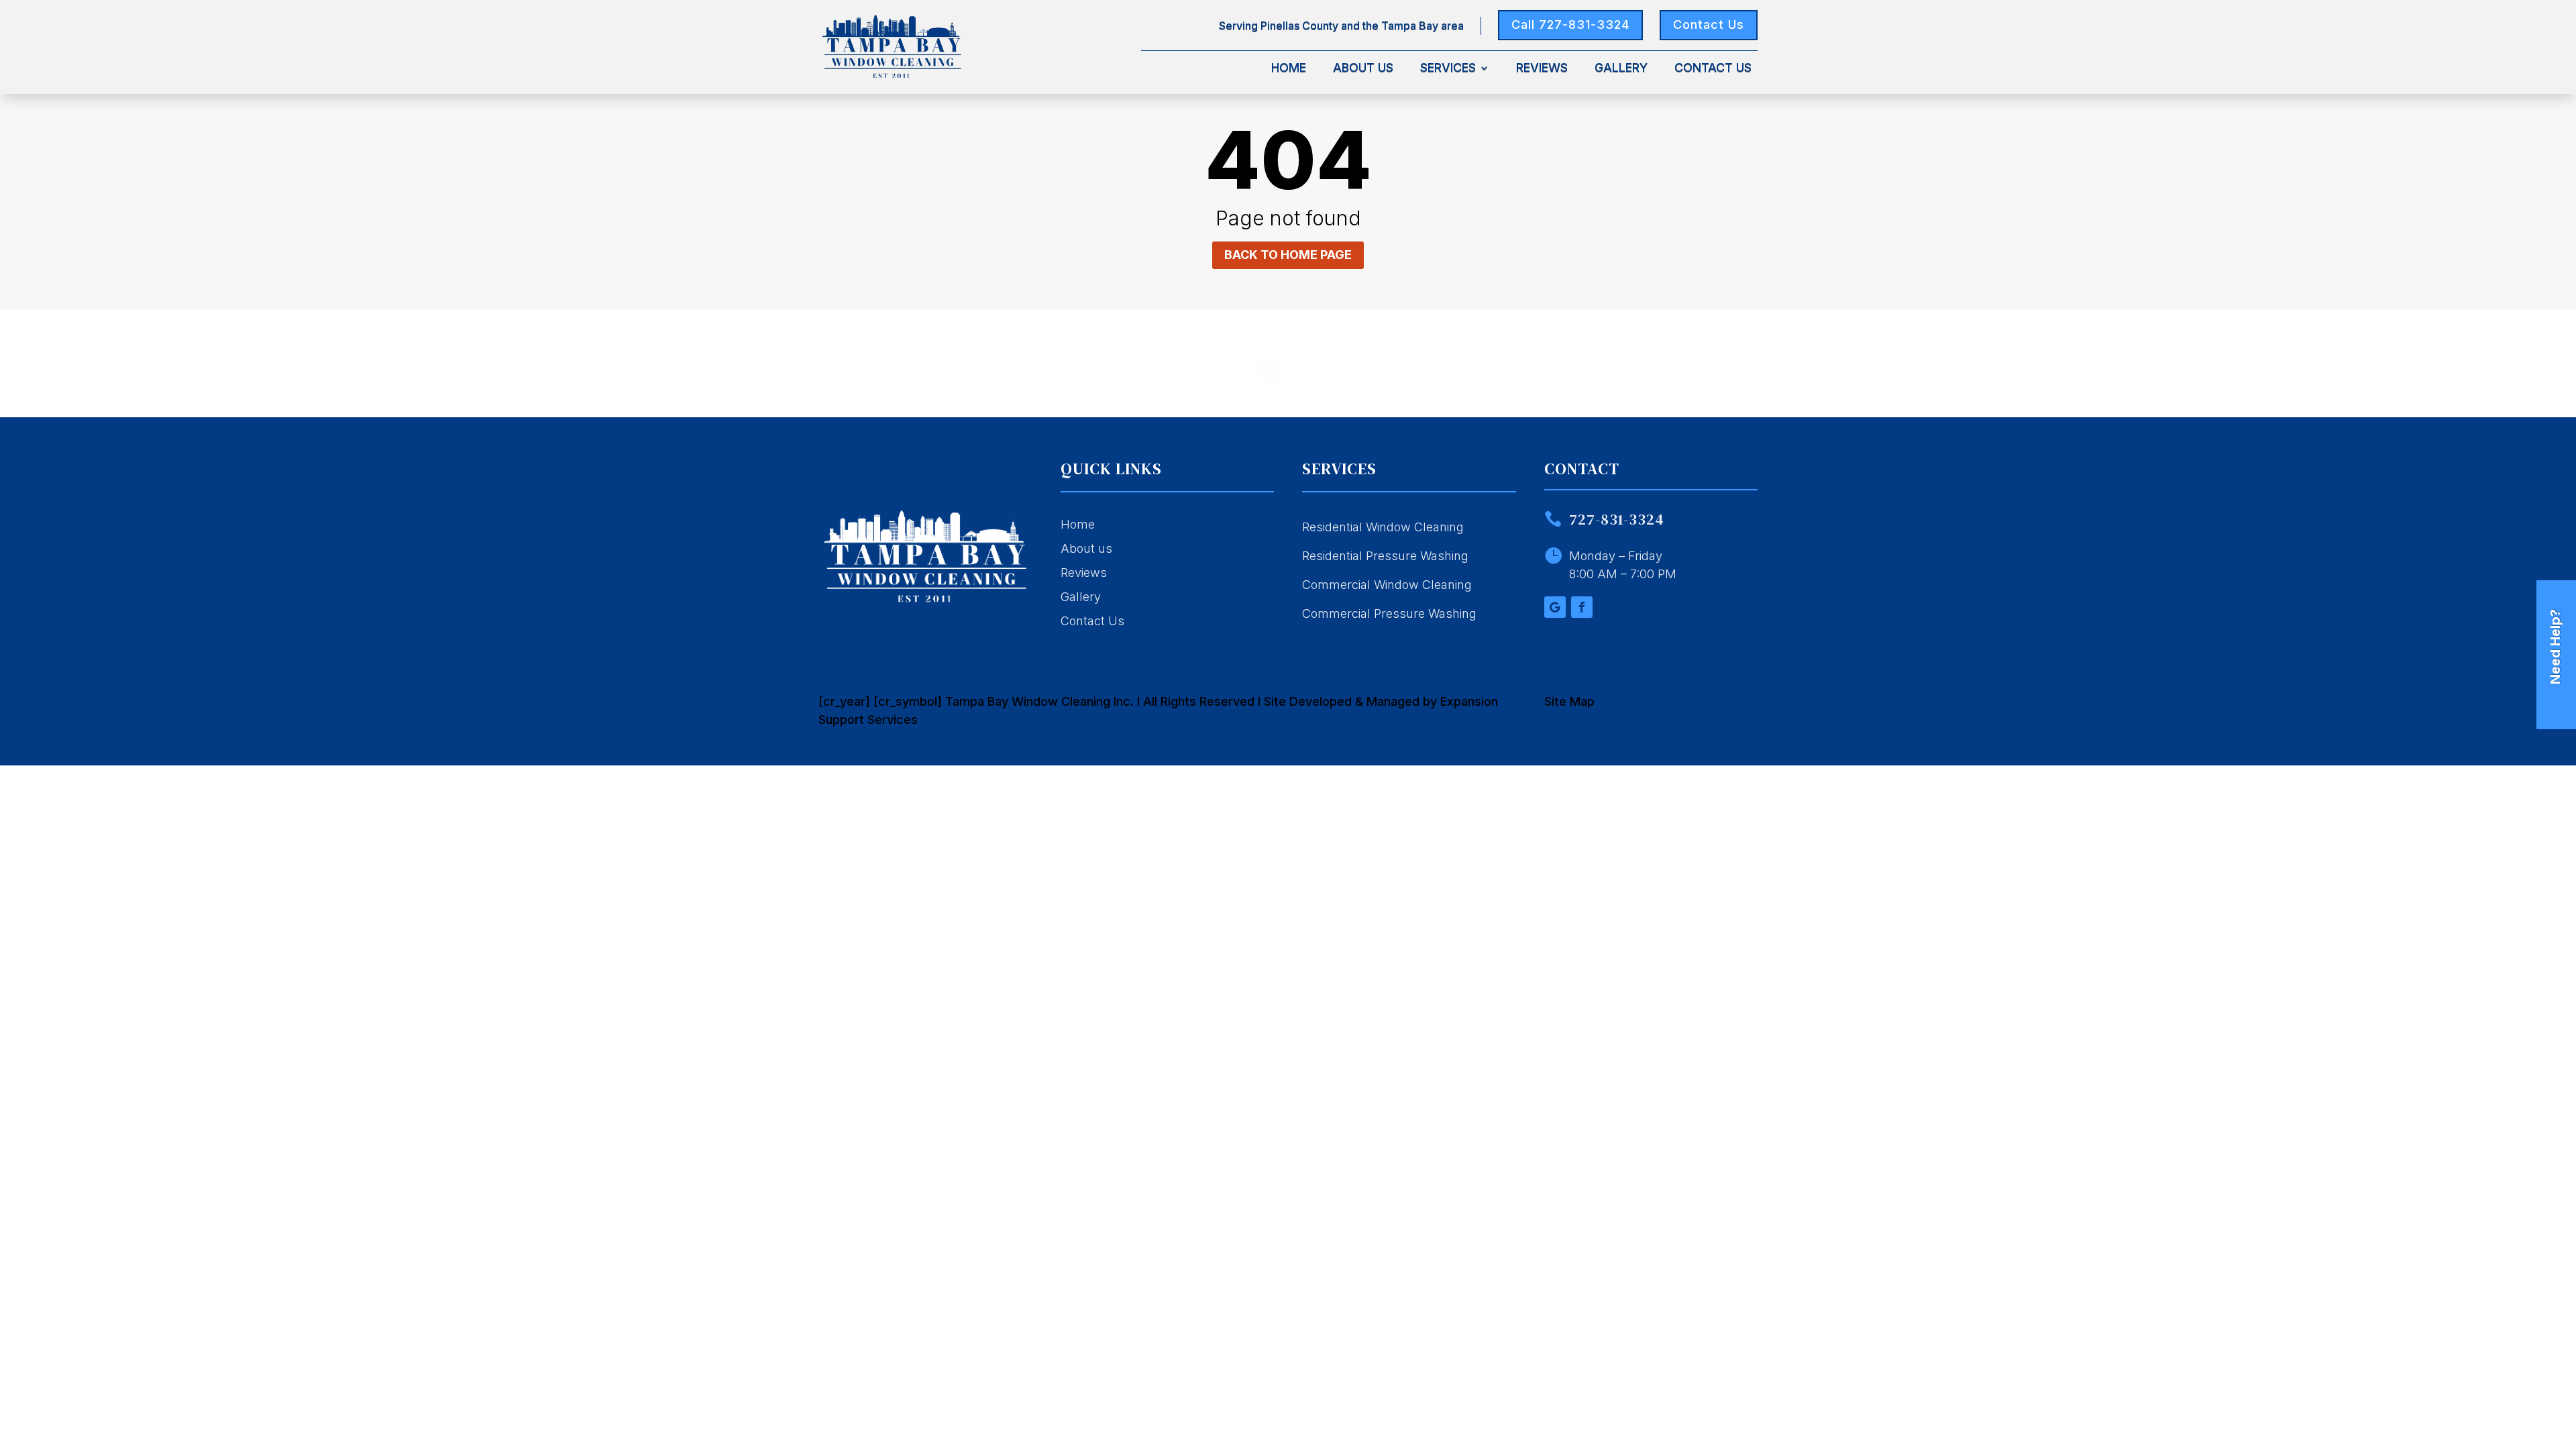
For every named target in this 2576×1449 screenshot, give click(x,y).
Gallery (1621, 69)
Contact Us (1709, 24)
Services (1448, 69)
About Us (1363, 69)
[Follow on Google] (1555, 607)
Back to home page (1288, 255)
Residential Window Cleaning (1383, 527)
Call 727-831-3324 (1570, 24)
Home (1289, 69)
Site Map (1569, 701)
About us (1086, 548)
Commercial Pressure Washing (1389, 613)
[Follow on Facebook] (1582, 607)
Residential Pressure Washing (1385, 556)
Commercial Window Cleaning (1387, 585)
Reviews (1542, 69)
